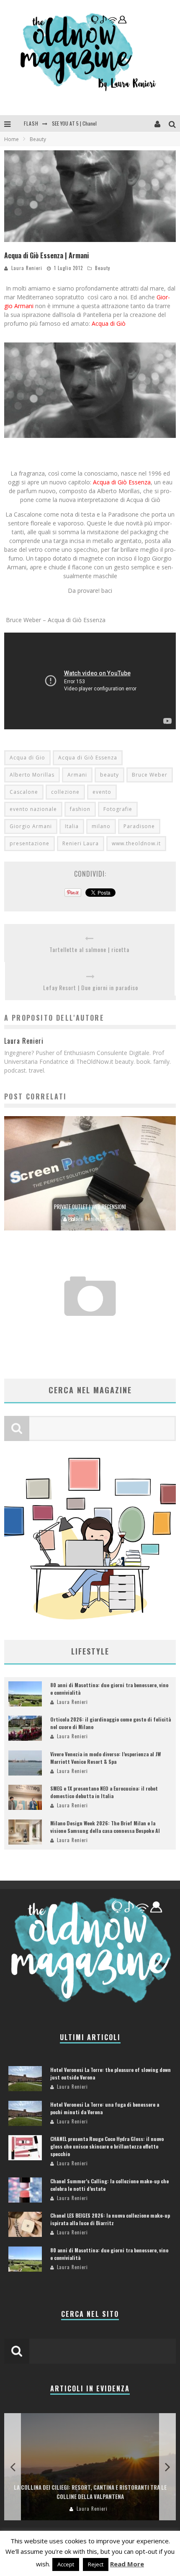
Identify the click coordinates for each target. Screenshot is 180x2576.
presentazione (30, 843)
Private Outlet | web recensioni (90, 1207)
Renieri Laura (81, 843)
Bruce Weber (150, 775)
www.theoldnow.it (136, 843)
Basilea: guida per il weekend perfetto (90, 2496)
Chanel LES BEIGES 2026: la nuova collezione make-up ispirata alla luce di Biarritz (110, 2219)
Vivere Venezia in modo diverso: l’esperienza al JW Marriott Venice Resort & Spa (105, 1758)
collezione (65, 792)
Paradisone (139, 826)
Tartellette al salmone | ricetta (89, 949)
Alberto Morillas (32, 775)
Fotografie (118, 809)
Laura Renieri (27, 268)
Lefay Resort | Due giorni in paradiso (91, 987)
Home (12, 139)
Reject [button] (96, 2564)
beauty (109, 775)
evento (102, 792)
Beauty (103, 268)
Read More (127, 2564)
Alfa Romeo (90, 1329)
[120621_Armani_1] (90, 444)
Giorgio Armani (31, 826)
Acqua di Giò (109, 323)
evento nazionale (33, 809)
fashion (80, 809)
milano (101, 826)
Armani (77, 775)
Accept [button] (66, 2564)
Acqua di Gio (27, 758)
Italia (72, 826)
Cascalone (24, 792)
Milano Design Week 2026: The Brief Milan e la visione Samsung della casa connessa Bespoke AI (105, 1827)
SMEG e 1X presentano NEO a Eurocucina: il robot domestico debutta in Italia (104, 1792)
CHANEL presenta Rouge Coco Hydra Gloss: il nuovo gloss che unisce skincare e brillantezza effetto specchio (107, 2146)
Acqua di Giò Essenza (122, 482)
